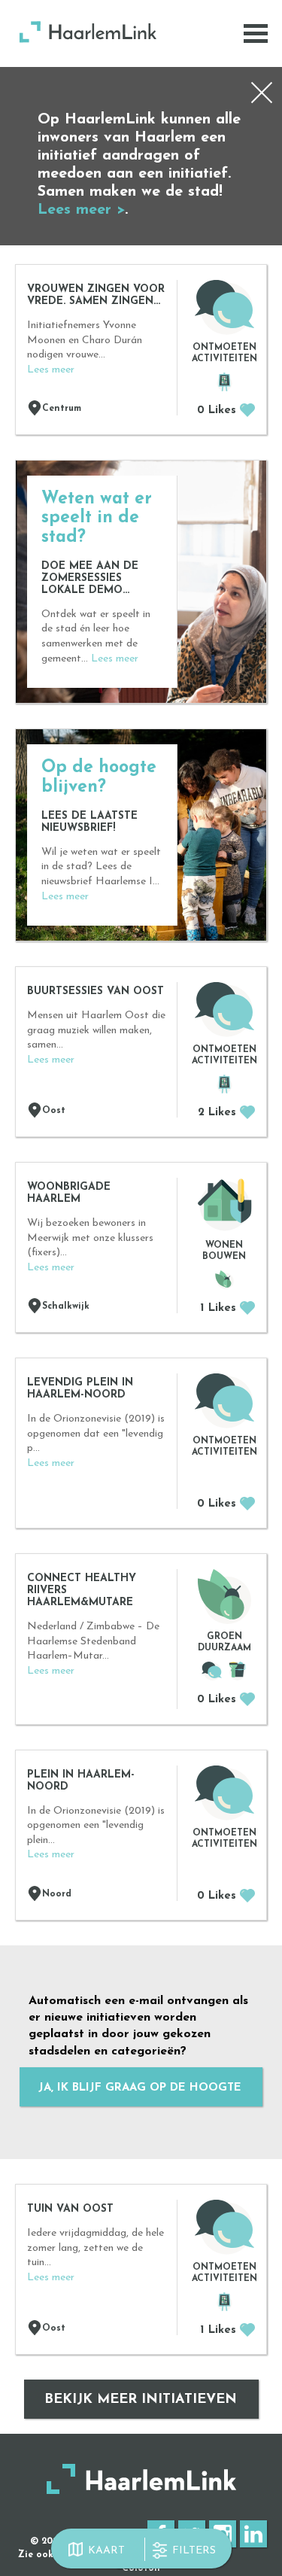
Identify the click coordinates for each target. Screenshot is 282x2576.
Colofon (141, 2568)
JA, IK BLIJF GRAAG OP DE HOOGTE (140, 2088)
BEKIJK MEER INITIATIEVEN (141, 2400)
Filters (194, 2551)
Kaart (106, 2551)
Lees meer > (81, 210)
